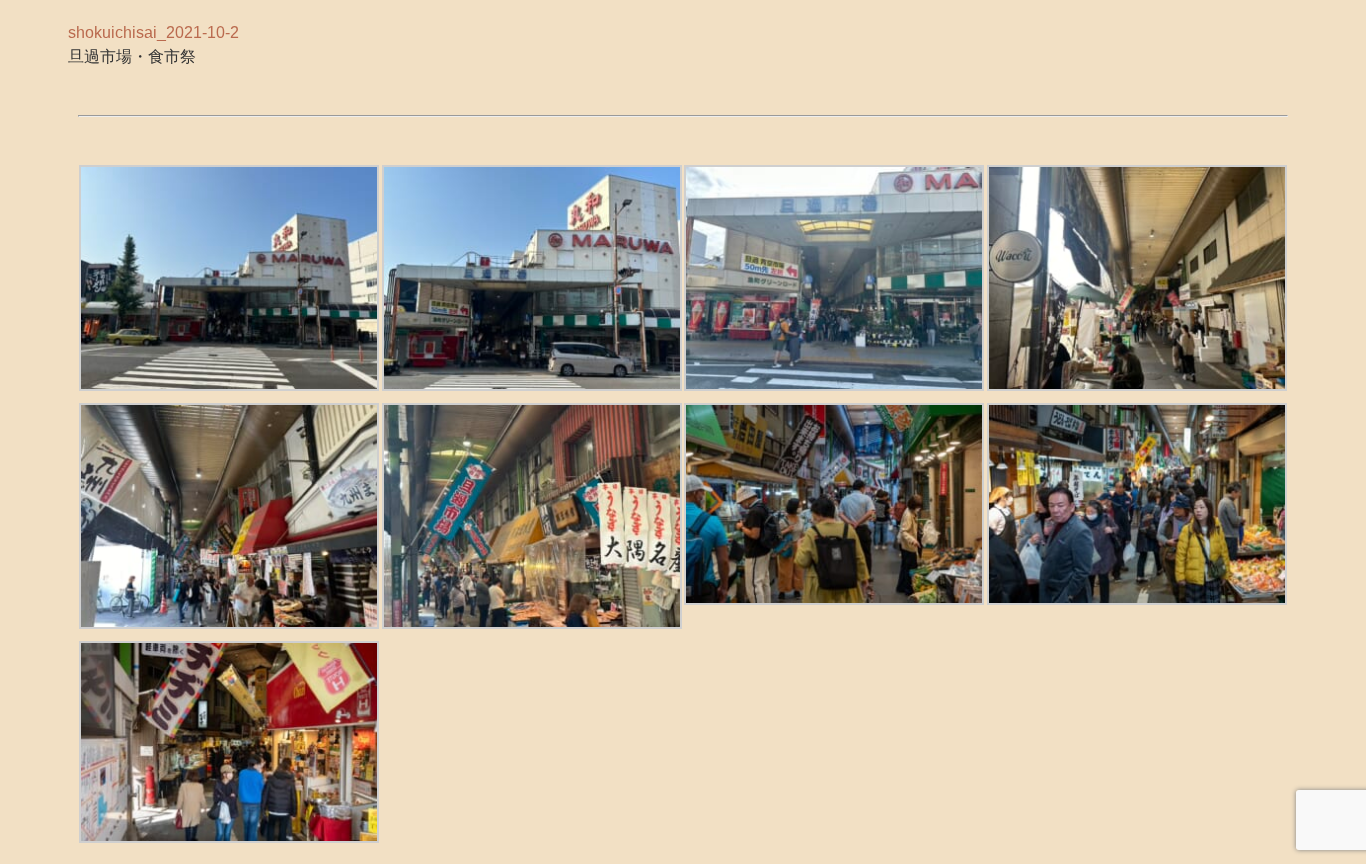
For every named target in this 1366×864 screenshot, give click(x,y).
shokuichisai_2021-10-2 (153, 32)
